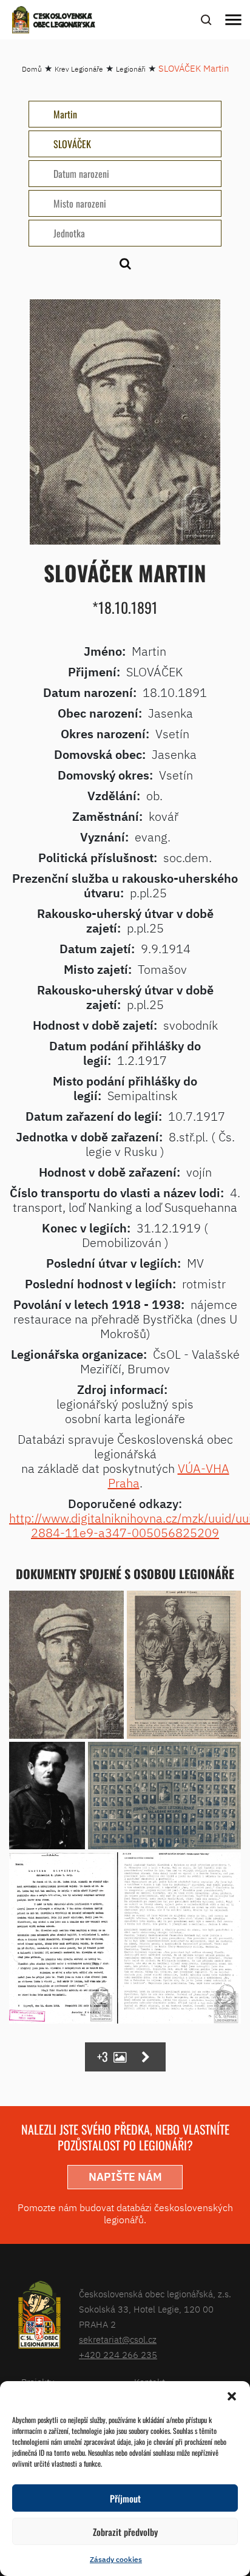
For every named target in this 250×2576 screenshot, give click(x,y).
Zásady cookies (116, 2559)
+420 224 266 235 (118, 2355)
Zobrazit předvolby (125, 2532)
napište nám (125, 2177)
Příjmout (125, 2498)
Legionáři (131, 69)
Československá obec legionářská (64, 21)
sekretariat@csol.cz (118, 2340)
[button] (232, 2396)
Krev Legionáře (79, 69)
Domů (32, 69)
